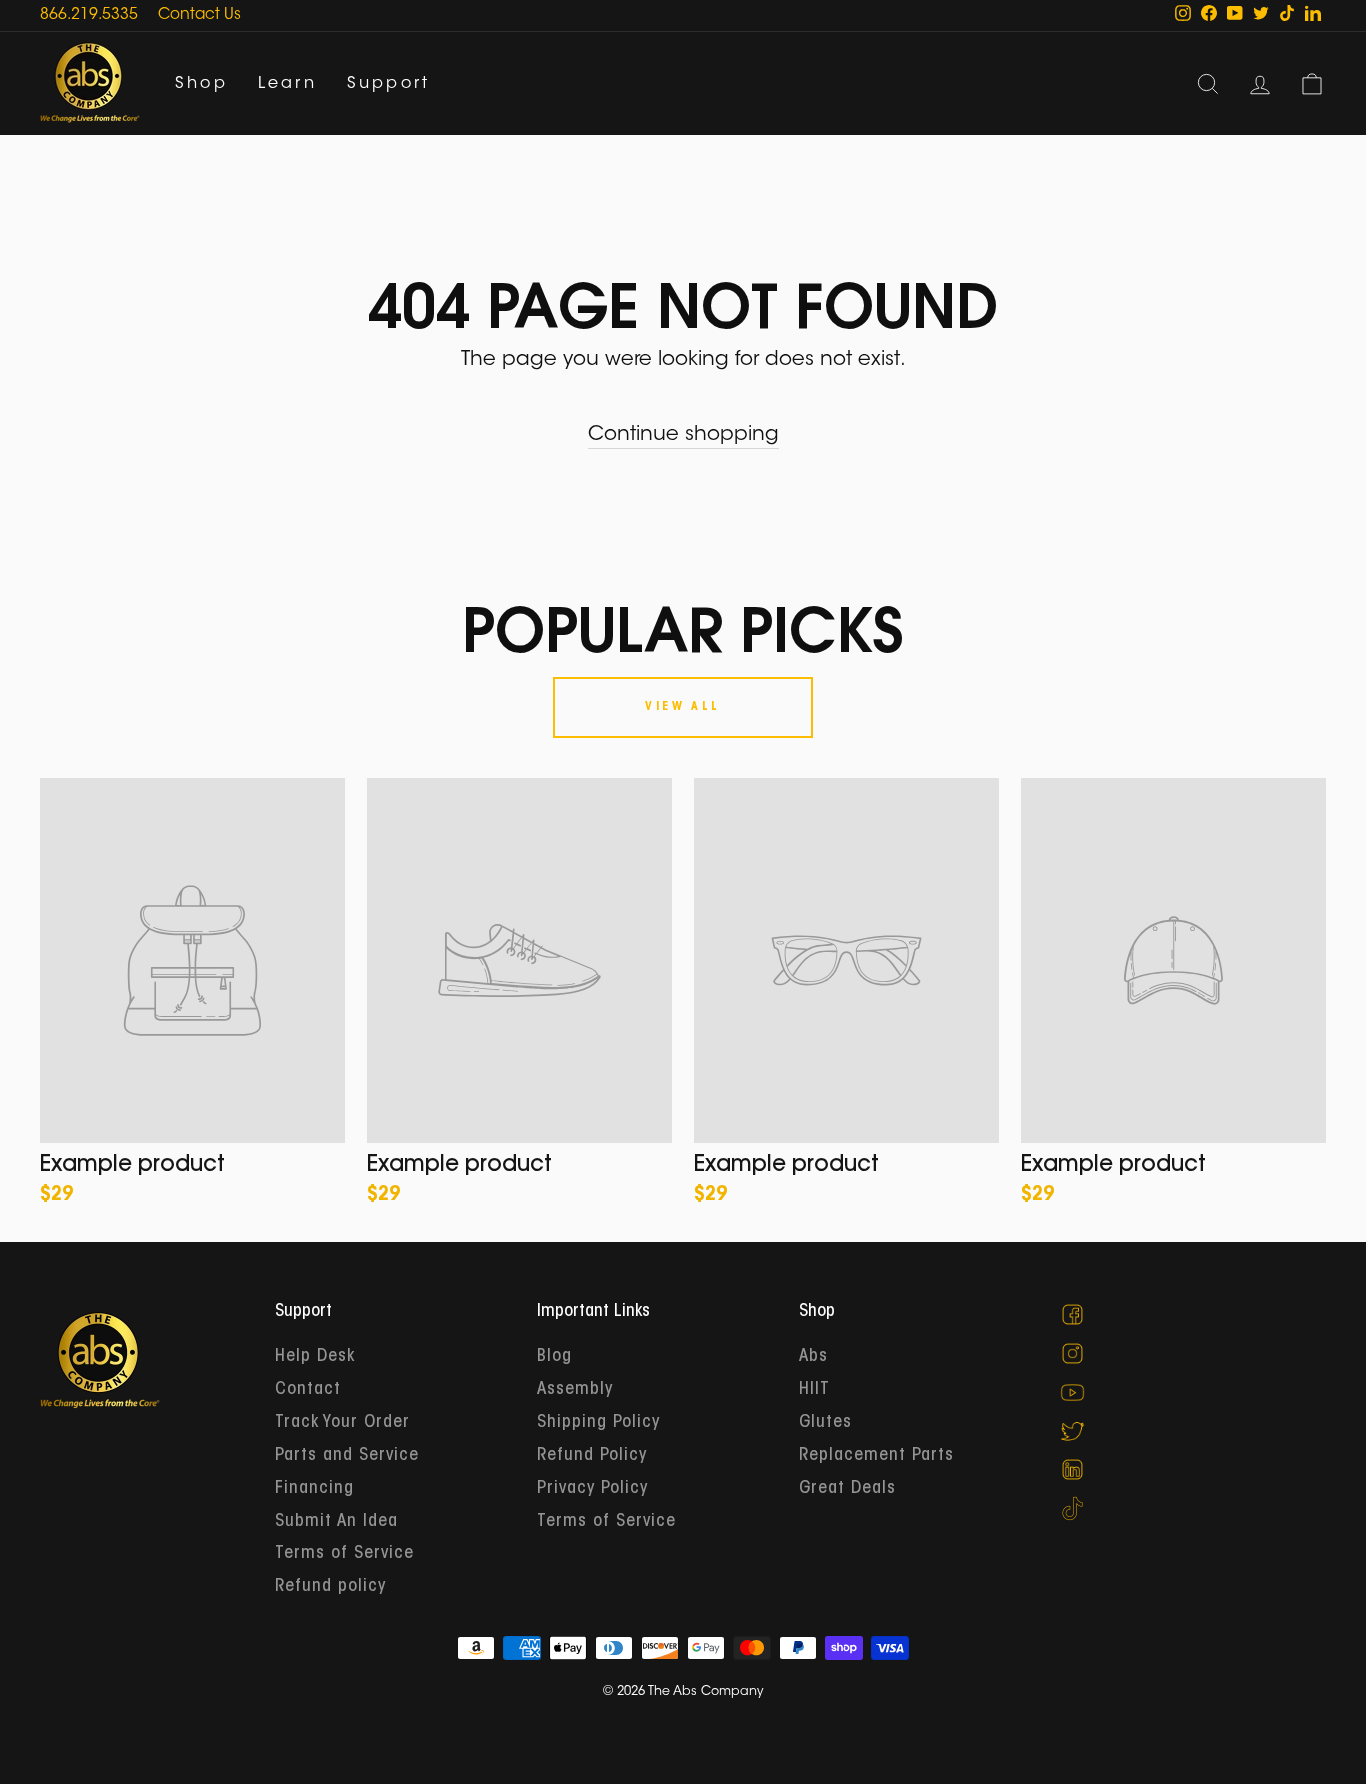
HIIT (814, 1390)
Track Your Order (342, 1423)
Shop (201, 84)
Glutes (825, 1423)
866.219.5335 (89, 15)
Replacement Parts (876, 1456)
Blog (554, 1357)
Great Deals (847, 1489)
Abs (813, 1357)
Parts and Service (347, 1456)
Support (388, 84)
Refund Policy (592, 1456)
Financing (314, 1489)
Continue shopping (683, 435)
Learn (287, 84)
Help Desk (315, 1357)
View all (683, 707)
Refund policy (330, 1587)
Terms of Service (344, 1554)
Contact (308, 1390)
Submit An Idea (336, 1522)
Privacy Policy (592, 1489)
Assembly (575, 1390)
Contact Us (199, 15)
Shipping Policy (598, 1423)
